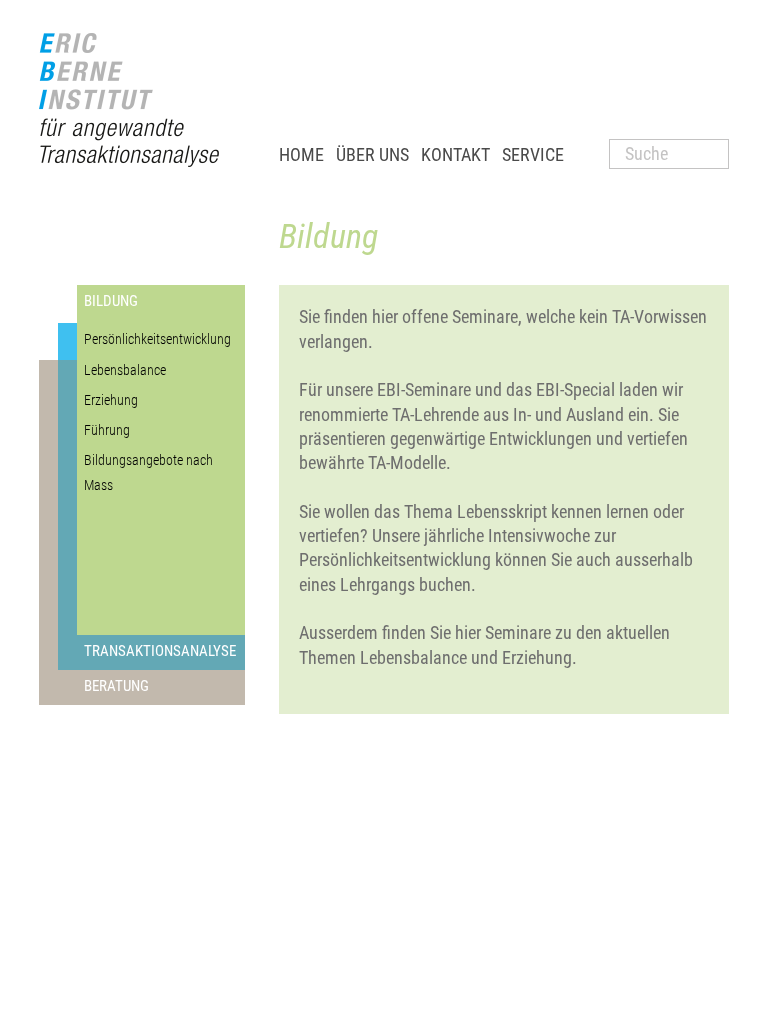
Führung (107, 430)
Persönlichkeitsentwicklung (157, 339)
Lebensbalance (125, 370)
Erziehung (111, 400)
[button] (372, 155)
